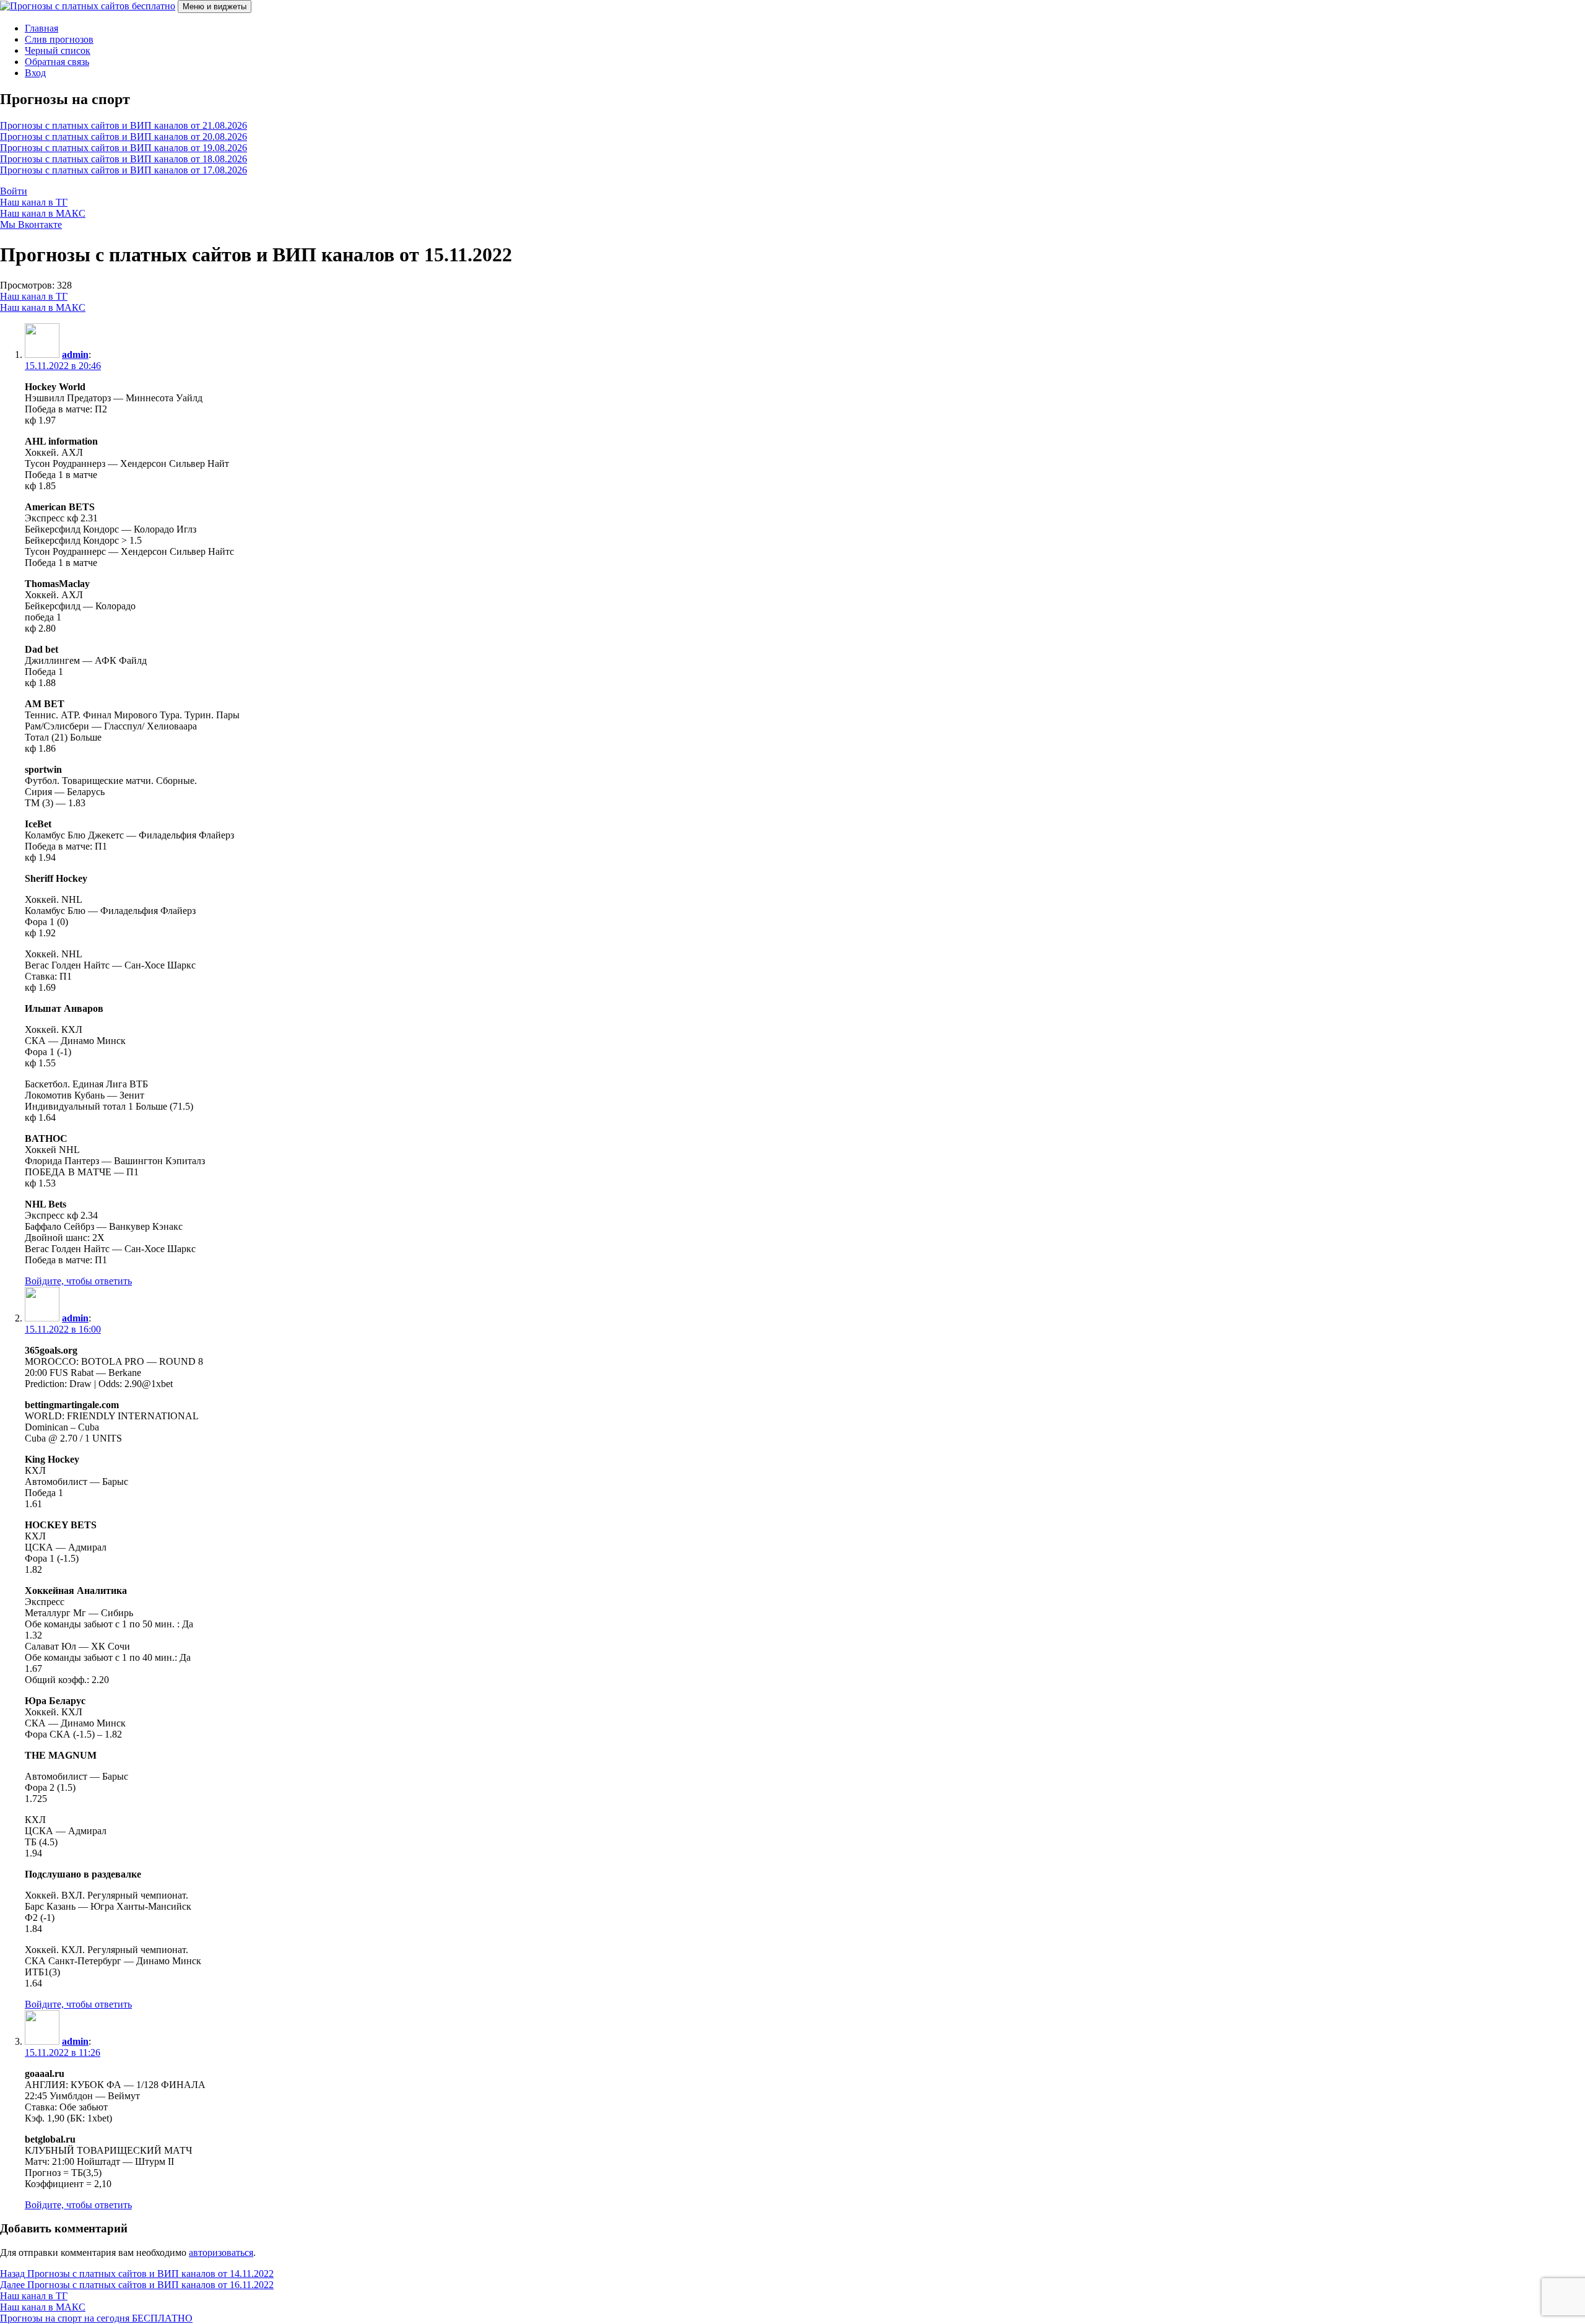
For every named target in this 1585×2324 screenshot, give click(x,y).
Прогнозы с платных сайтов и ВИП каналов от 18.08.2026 (124, 159)
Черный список (58, 50)
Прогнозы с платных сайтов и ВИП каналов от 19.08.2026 (124, 148)
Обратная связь (57, 62)
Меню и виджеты (215, 7)
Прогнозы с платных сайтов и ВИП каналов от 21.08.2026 (124, 125)
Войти (14, 191)
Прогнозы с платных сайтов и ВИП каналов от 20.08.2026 (124, 137)
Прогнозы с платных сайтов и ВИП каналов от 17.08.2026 (124, 170)
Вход (35, 73)
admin (75, 355)
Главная (41, 28)
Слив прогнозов (59, 39)
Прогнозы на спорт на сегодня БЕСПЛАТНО (96, 2318)
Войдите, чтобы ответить (78, 1281)
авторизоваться (221, 2252)
